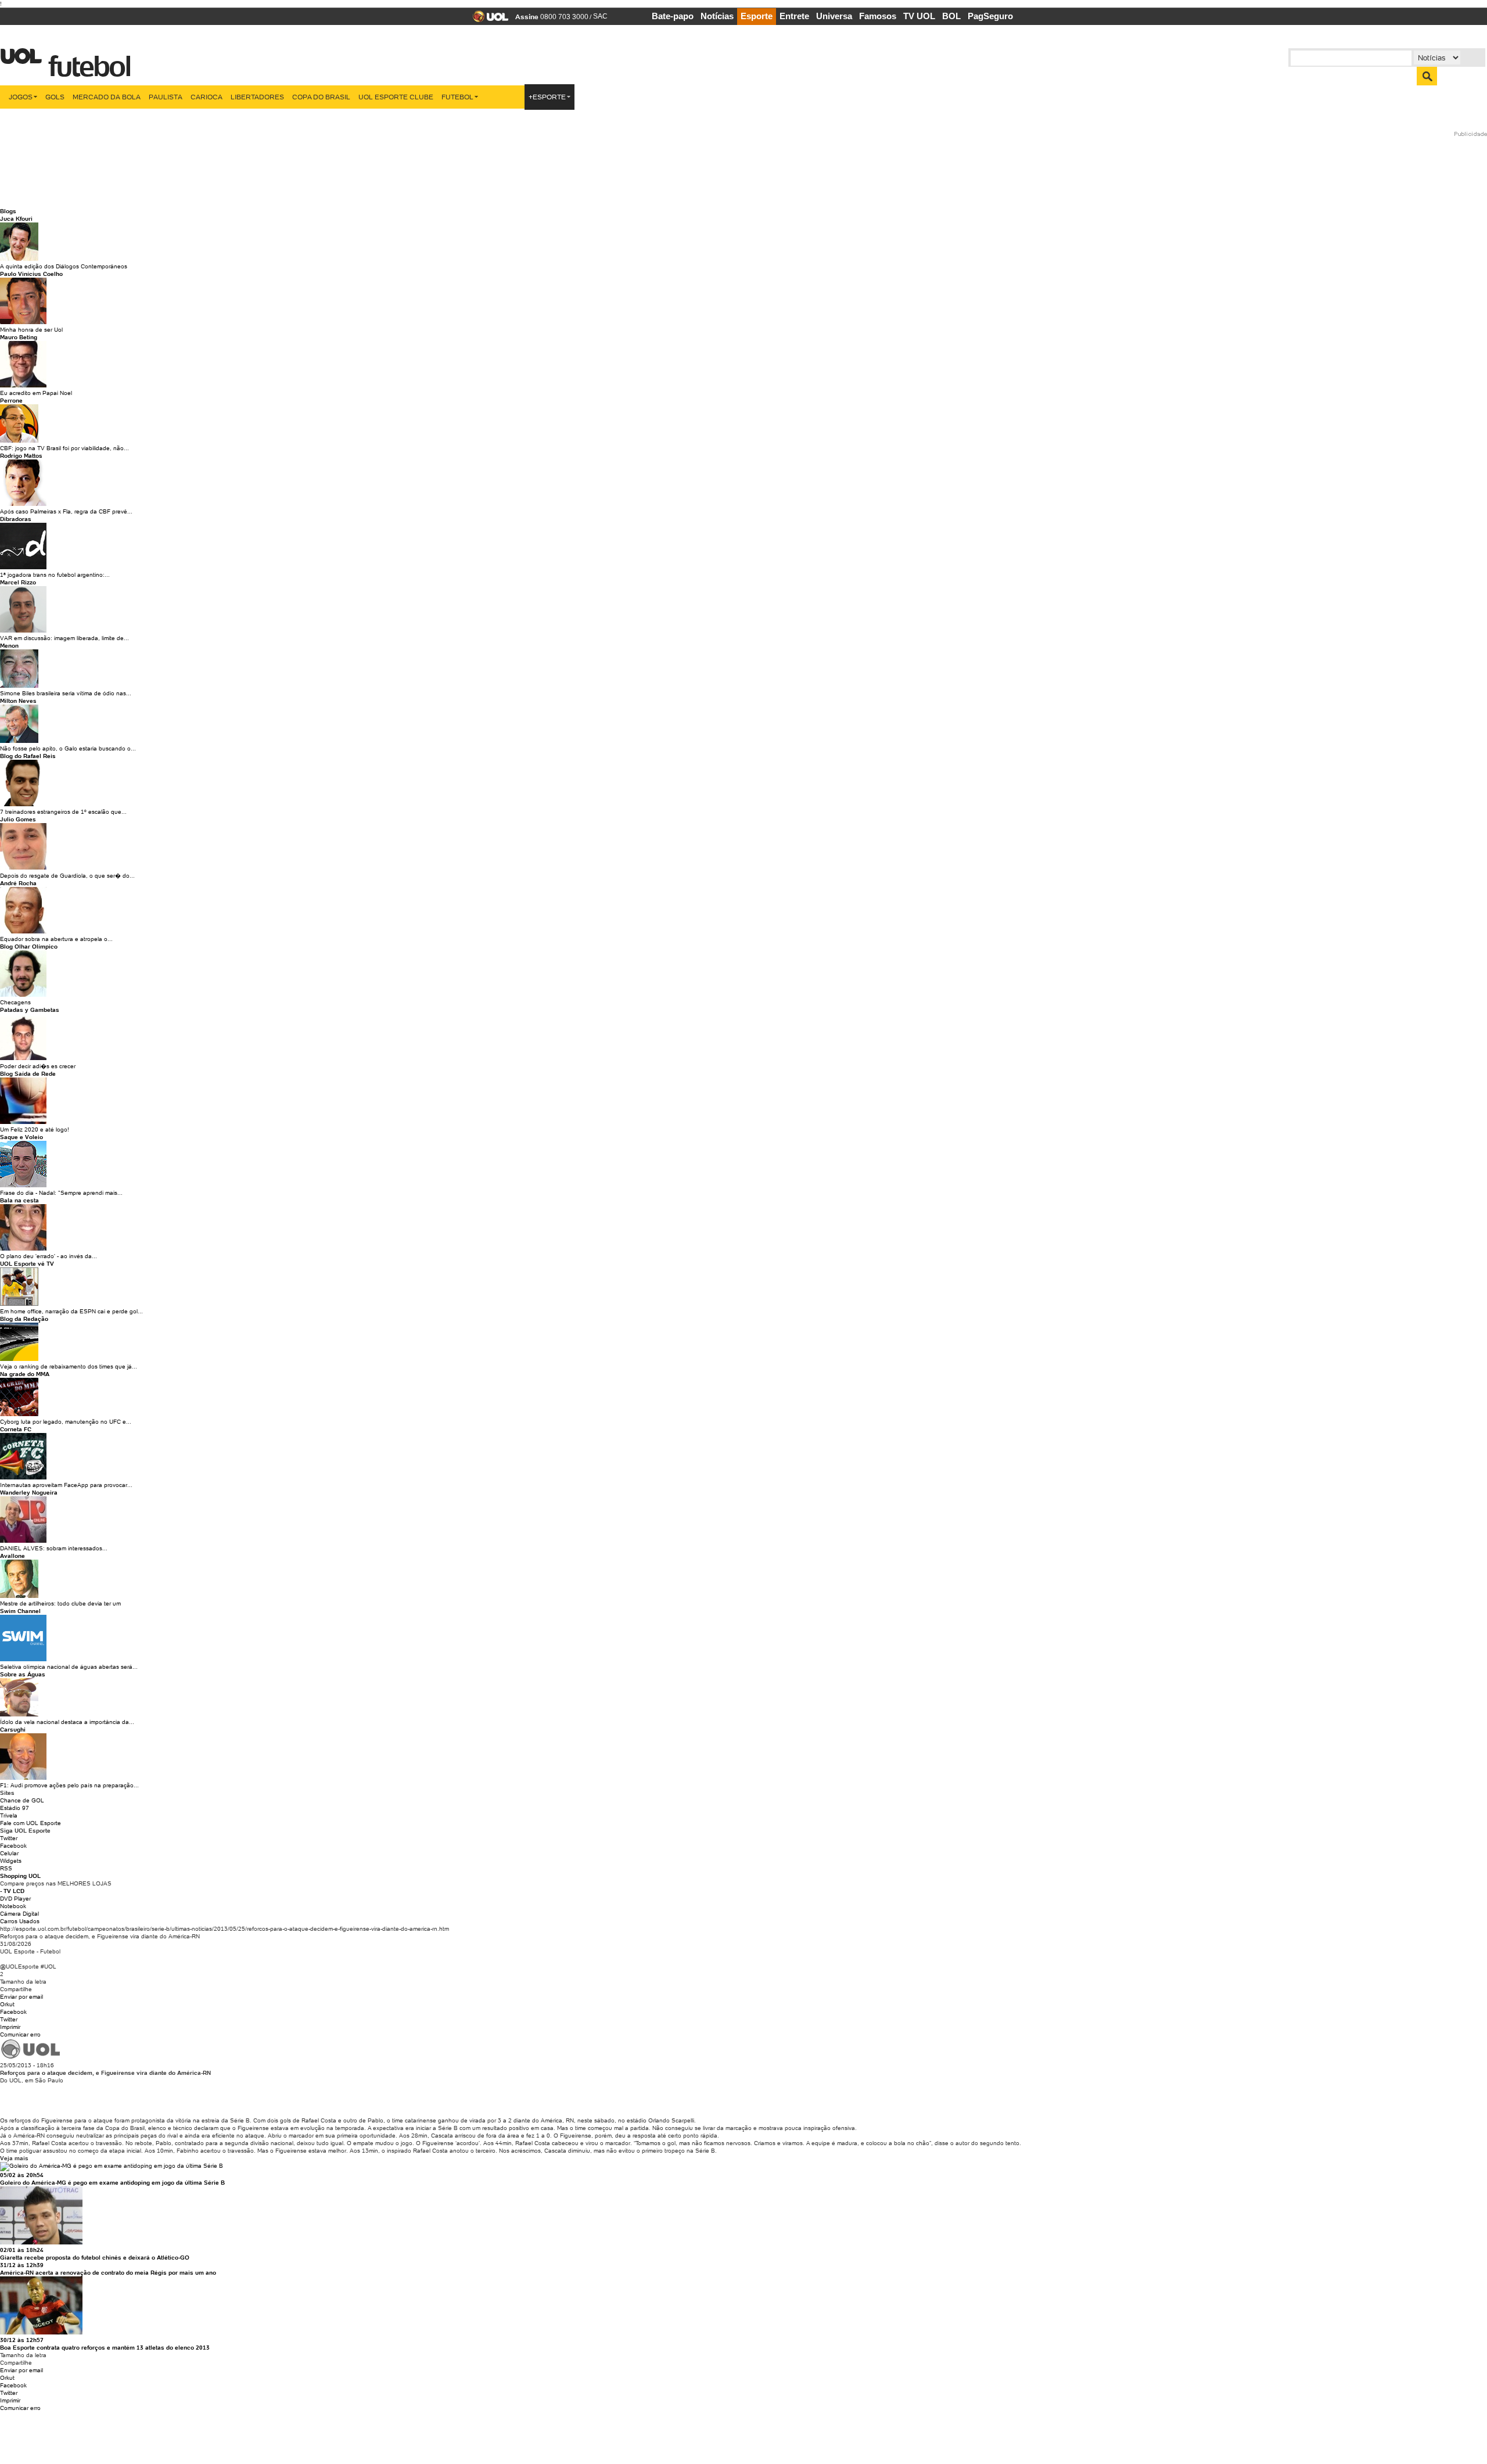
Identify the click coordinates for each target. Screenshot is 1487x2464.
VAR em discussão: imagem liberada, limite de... (64, 638)
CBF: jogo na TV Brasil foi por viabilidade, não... (64, 448)
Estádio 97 (15, 1808)
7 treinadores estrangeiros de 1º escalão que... (63, 812)
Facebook (13, 1846)
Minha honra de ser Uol (31, 330)
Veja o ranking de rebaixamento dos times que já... (69, 1366)
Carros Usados (20, 1921)
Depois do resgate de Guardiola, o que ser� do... (67, 876)
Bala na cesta (19, 1200)
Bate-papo (673, 16)
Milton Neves (18, 701)
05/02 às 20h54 (22, 2175)
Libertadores (257, 97)
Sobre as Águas (23, 1674)
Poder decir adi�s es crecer (38, 1066)
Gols (55, 97)
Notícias (717, 16)
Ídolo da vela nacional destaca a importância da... (67, 1722)
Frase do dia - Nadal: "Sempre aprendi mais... (61, 1193)
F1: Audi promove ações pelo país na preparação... (69, 1785)
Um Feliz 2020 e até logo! (35, 1129)
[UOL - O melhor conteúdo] (487, 20)
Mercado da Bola (107, 97)
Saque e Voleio (21, 1137)
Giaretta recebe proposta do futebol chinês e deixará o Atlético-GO (95, 2258)
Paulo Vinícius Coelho (31, 274)
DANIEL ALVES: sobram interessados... (54, 1548)
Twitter (9, 1838)
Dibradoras (16, 519)
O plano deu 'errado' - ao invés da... (49, 1256)
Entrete (794, 16)
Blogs (8, 211)
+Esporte (547, 97)
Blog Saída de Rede (28, 1074)
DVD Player (15, 1899)
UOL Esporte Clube (396, 97)
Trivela (9, 1815)
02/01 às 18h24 (22, 2250)
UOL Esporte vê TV (27, 1264)
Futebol (457, 97)
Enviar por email (21, 1997)
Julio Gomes (18, 819)
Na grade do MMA (25, 1374)
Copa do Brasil (321, 97)
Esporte (757, 16)
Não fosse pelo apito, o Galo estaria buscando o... (68, 748)
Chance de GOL (22, 1800)
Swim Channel (20, 1611)
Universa (834, 16)
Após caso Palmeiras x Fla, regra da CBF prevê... (66, 511)
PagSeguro (990, 16)
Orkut (7, 2004)
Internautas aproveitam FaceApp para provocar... (66, 1485)
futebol (87, 60)
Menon (9, 646)
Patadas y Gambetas (30, 1010)
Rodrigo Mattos (21, 456)
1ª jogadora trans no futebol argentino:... (55, 575)
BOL (951, 16)
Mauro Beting (19, 337)
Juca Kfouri (16, 219)
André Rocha (18, 883)
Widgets (11, 1861)
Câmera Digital (19, 1914)
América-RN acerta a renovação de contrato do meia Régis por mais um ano (108, 2273)
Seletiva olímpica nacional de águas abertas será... (69, 1667)
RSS (6, 1868)
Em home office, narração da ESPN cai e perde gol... (71, 1311)
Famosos (878, 16)
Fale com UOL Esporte (30, 1823)
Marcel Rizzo (18, 582)
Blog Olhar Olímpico (29, 947)
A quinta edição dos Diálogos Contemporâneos (64, 266)
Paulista (166, 97)
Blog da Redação (24, 1319)
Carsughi (13, 1730)
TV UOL (919, 16)
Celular (9, 1853)
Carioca (206, 97)
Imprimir (10, 2027)
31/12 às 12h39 (22, 2265)
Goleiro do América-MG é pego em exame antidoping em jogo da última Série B (112, 2183)
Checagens (15, 1002)
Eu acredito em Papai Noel (36, 393)
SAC (600, 16)
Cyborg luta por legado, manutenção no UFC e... (66, 1422)
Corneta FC (16, 1429)
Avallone (12, 1556)
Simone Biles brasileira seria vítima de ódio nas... (66, 693)
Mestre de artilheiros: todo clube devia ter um (60, 1603)
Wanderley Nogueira (29, 1493)
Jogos (21, 97)
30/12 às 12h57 (22, 2340)
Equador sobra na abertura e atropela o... (56, 939)
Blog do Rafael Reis (28, 756)
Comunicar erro (20, 2034)
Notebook (13, 1906)
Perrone (11, 401)
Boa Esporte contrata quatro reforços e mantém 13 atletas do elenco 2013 (105, 2348)
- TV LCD (12, 1891)
